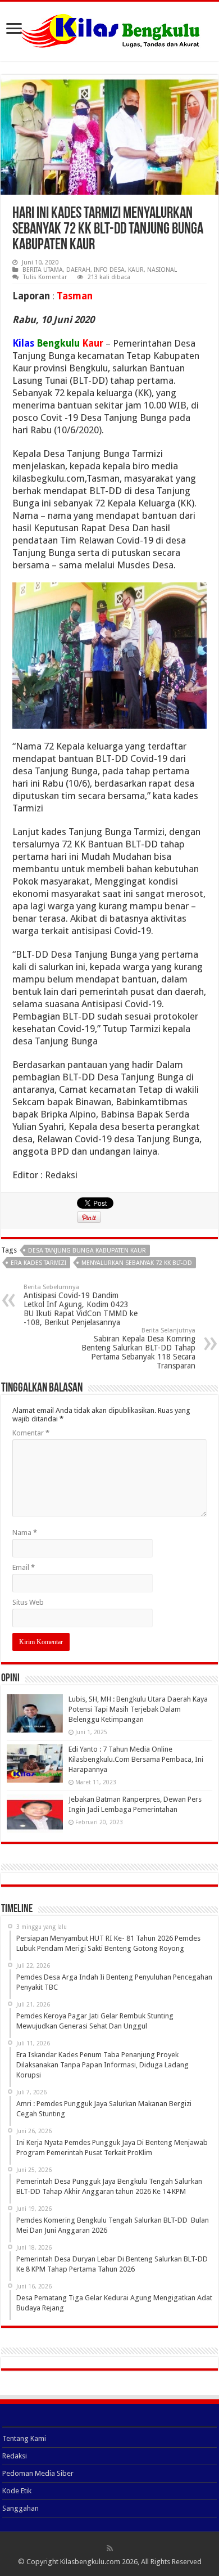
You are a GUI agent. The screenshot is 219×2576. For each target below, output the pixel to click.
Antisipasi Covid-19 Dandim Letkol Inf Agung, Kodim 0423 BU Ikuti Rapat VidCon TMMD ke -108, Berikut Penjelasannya (81, 1305)
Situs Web (28, 1602)
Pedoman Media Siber (38, 2473)
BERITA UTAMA (43, 270)
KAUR (136, 270)
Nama (25, 1532)
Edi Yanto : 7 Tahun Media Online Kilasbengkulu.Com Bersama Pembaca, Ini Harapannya (136, 1759)
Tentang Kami (24, 2438)
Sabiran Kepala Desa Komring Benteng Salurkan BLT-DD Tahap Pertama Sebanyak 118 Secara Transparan (138, 1348)
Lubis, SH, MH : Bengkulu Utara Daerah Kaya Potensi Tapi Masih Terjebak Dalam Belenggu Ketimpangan (138, 1709)
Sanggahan (20, 2508)
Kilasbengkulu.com (90, 2562)
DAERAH (78, 270)
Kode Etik (17, 2491)
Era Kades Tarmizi (38, 1263)
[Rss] (110, 2548)
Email (24, 1567)
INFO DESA (109, 270)
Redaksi (15, 2456)
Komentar (31, 1433)
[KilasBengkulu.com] (110, 29)
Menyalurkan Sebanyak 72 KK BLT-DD (137, 1263)
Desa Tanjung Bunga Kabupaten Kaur (87, 1251)
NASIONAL (162, 270)
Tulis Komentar (45, 277)
